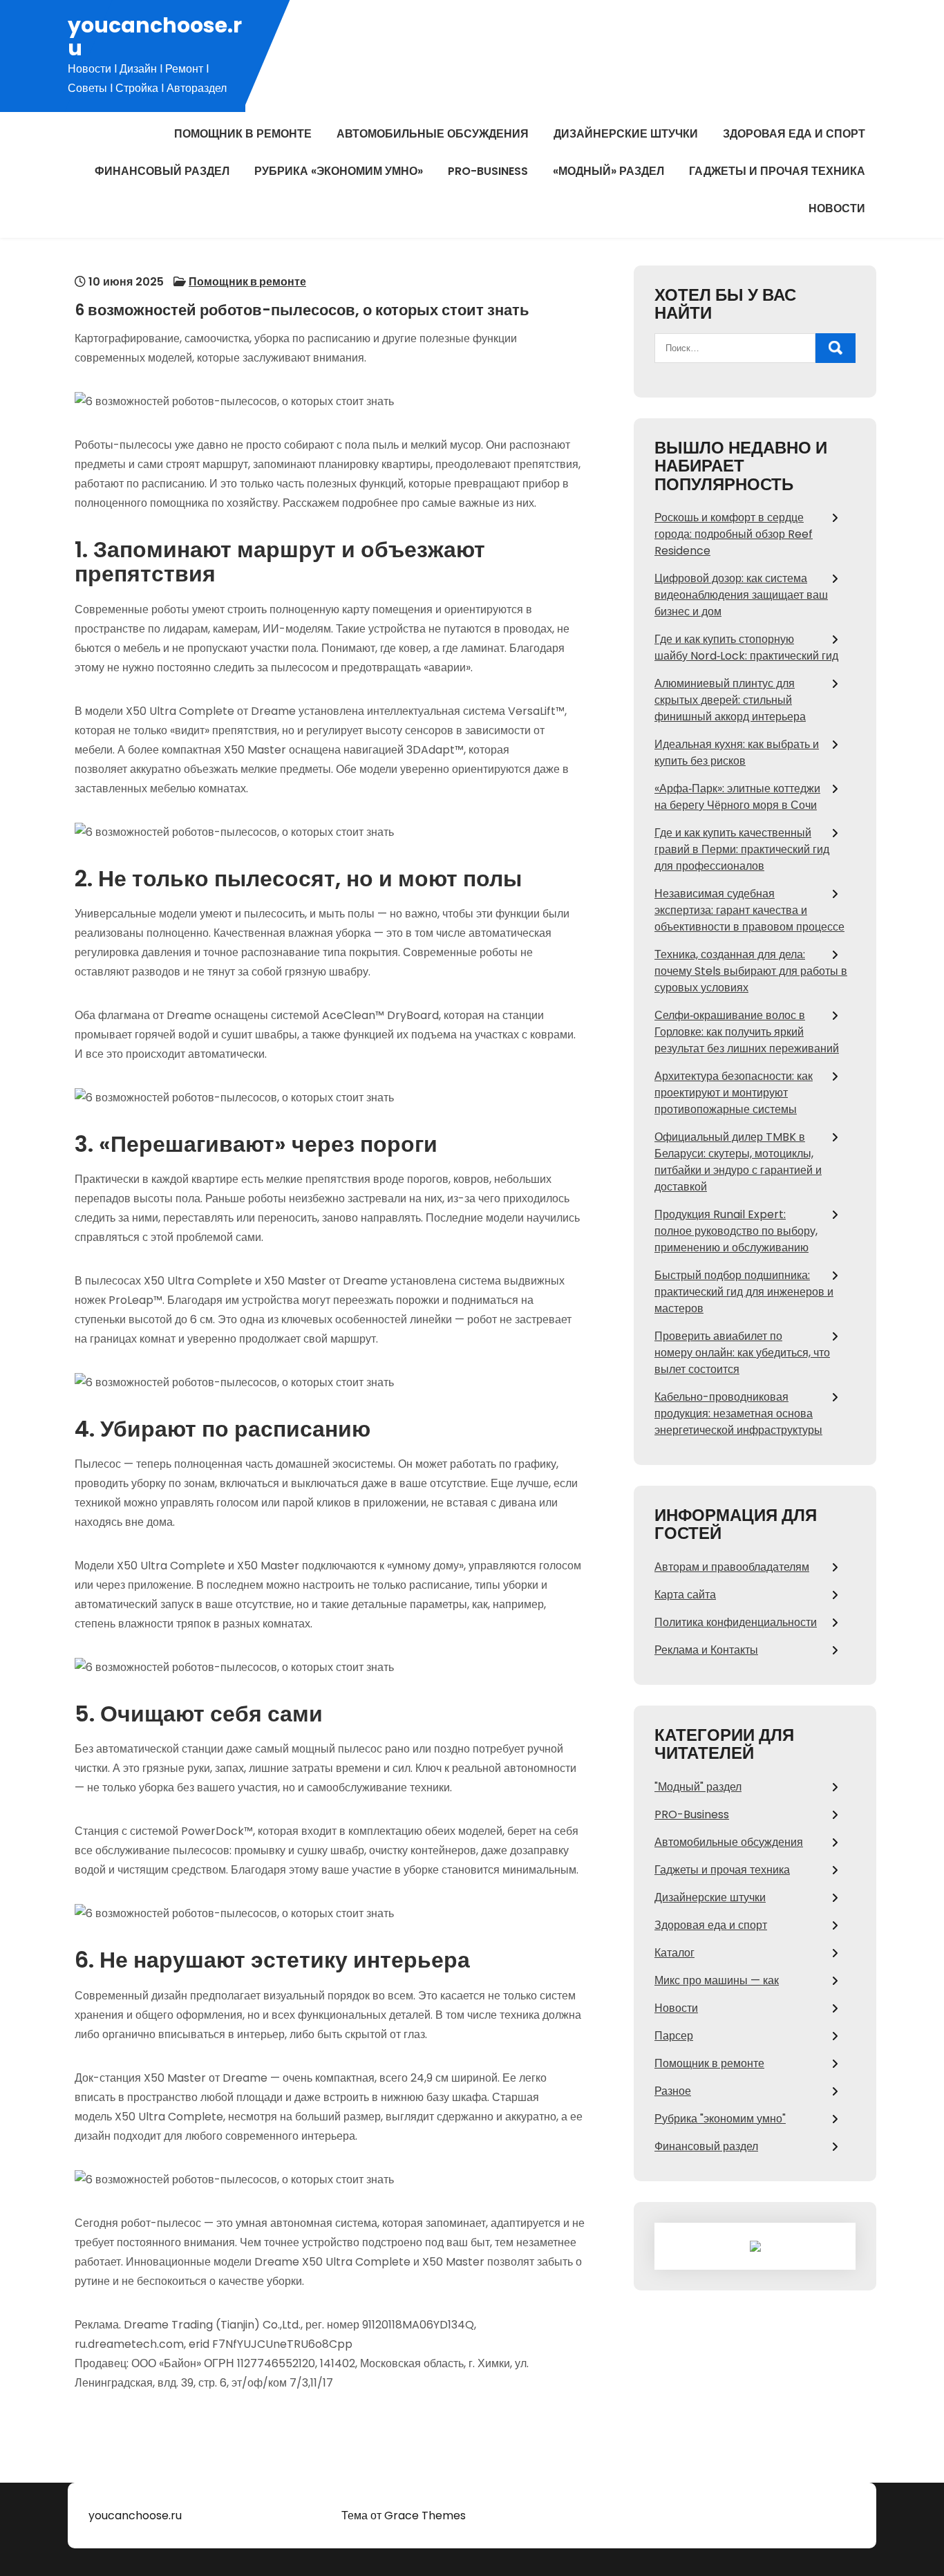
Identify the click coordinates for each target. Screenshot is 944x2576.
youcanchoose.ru (155, 37)
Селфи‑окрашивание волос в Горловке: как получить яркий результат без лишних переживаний (747, 1032)
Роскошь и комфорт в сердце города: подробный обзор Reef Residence (734, 534)
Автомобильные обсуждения (433, 134)
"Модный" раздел (698, 1787)
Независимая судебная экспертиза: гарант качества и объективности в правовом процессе (749, 910)
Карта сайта (685, 1595)
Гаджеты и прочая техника (777, 171)
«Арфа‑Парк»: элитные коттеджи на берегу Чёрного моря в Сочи (737, 797)
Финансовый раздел (162, 171)
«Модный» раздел (608, 171)
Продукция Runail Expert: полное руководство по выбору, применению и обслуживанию (736, 1231)
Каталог (674, 1953)
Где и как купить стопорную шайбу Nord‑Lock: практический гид (746, 647)
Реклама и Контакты (706, 1650)
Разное (673, 2091)
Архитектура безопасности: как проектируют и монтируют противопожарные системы (734, 1093)
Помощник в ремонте (243, 134)
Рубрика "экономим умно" (720, 2119)
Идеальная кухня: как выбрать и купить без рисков (737, 753)
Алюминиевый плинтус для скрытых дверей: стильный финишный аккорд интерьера (730, 700)
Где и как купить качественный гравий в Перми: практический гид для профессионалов (742, 849)
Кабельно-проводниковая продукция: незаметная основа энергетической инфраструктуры (738, 1413)
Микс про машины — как (717, 1980)
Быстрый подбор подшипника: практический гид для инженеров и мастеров (744, 1292)
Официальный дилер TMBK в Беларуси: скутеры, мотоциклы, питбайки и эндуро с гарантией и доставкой (738, 1162)
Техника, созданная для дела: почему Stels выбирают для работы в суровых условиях (751, 971)
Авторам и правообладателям (732, 1567)
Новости (837, 208)
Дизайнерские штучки (626, 134)
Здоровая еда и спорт (794, 134)
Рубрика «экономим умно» (339, 171)
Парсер (674, 2036)
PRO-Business (488, 171)
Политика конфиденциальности (736, 1622)
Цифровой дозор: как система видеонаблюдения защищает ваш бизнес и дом (741, 595)
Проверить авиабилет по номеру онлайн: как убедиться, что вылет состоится (742, 1353)
